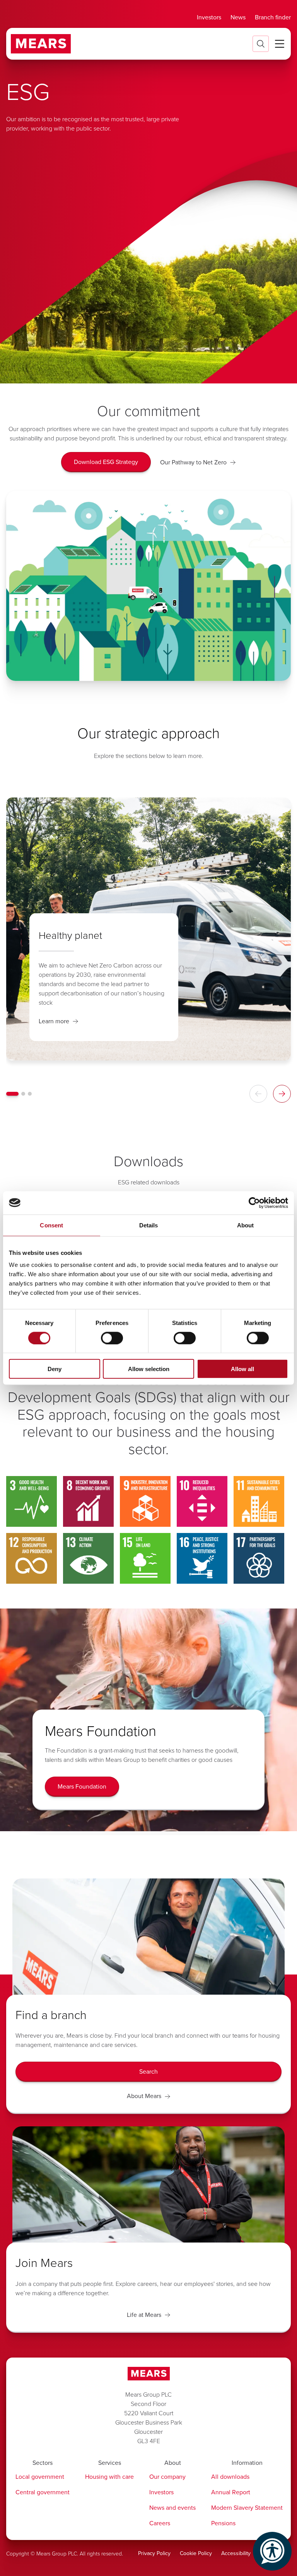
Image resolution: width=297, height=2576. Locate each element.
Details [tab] (149, 1225)
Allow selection (149, 1369)
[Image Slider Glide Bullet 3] (30, 1094)
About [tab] (246, 1225)
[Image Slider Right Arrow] (282, 1094)
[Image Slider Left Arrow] (258, 1094)
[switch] (112, 1338)
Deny (55, 1369)
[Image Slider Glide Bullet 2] (23, 1094)
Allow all (242, 1369)
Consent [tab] (51, 1225)
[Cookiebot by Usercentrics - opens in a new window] (254, 1203)
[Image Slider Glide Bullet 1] (12, 1094)
